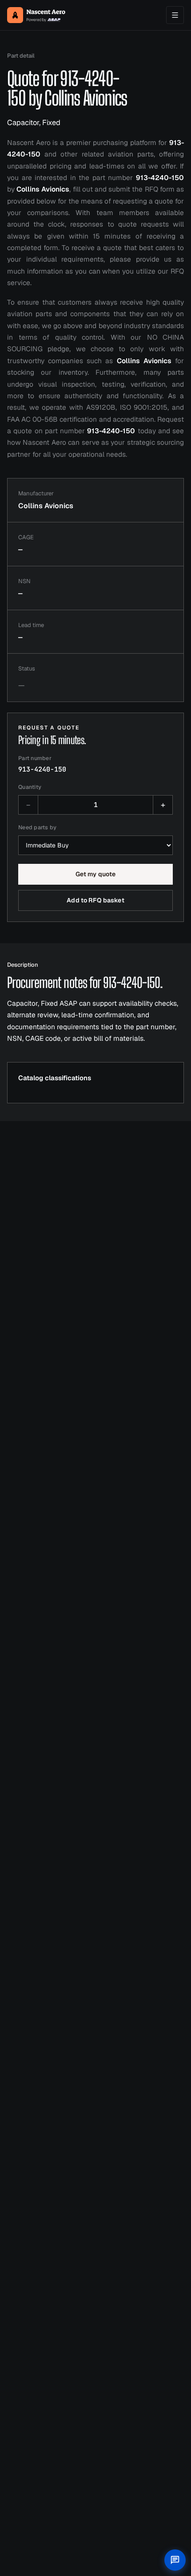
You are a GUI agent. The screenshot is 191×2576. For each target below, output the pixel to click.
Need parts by (37, 827)
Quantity (30, 787)
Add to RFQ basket (95, 900)
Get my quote (96, 874)
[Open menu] (175, 15)
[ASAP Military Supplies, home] (36, 15)
